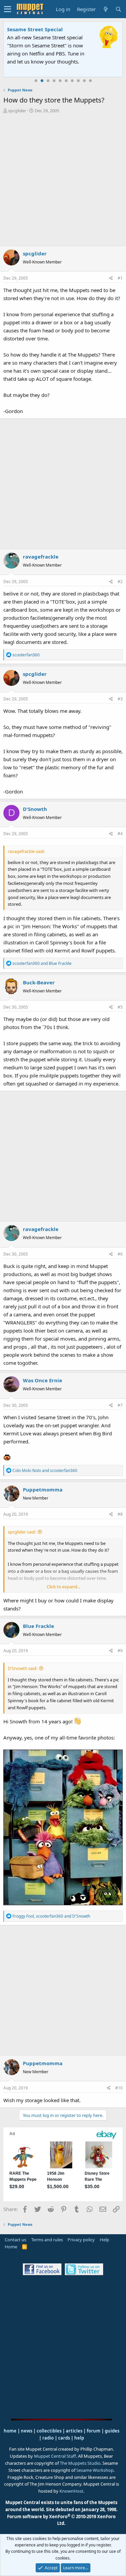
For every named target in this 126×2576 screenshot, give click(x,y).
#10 (119, 2088)
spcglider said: (22, 1532)
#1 (120, 278)
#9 (120, 1651)
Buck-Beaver (39, 982)
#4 (120, 834)
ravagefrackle (41, 557)
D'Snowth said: (23, 1668)
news (27, 2431)
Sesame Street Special (35, 29)
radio (48, 2438)
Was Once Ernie (43, 1380)
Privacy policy (81, 2240)
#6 (120, 1254)
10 (90, 81)
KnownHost (71, 2491)
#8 (120, 1514)
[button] (8, 9)
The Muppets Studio (80, 2463)
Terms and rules (47, 2240)
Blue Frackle (38, 1626)
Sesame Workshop (95, 2470)
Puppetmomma (43, 1489)
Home (11, 2247)
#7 (120, 1405)
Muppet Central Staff (55, 2456)
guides (112, 2431)
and (42, 963)
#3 (120, 699)
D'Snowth (35, 809)
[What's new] (106, 9)
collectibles (49, 2431)
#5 (120, 1007)
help (79, 2438)
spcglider (17, 111)
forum (94, 2431)
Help (104, 2240)
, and (51, 1916)
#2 (120, 582)
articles (75, 2431)
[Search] (118, 9)
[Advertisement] (63, 181)
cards (64, 2438)
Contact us (15, 2240)
